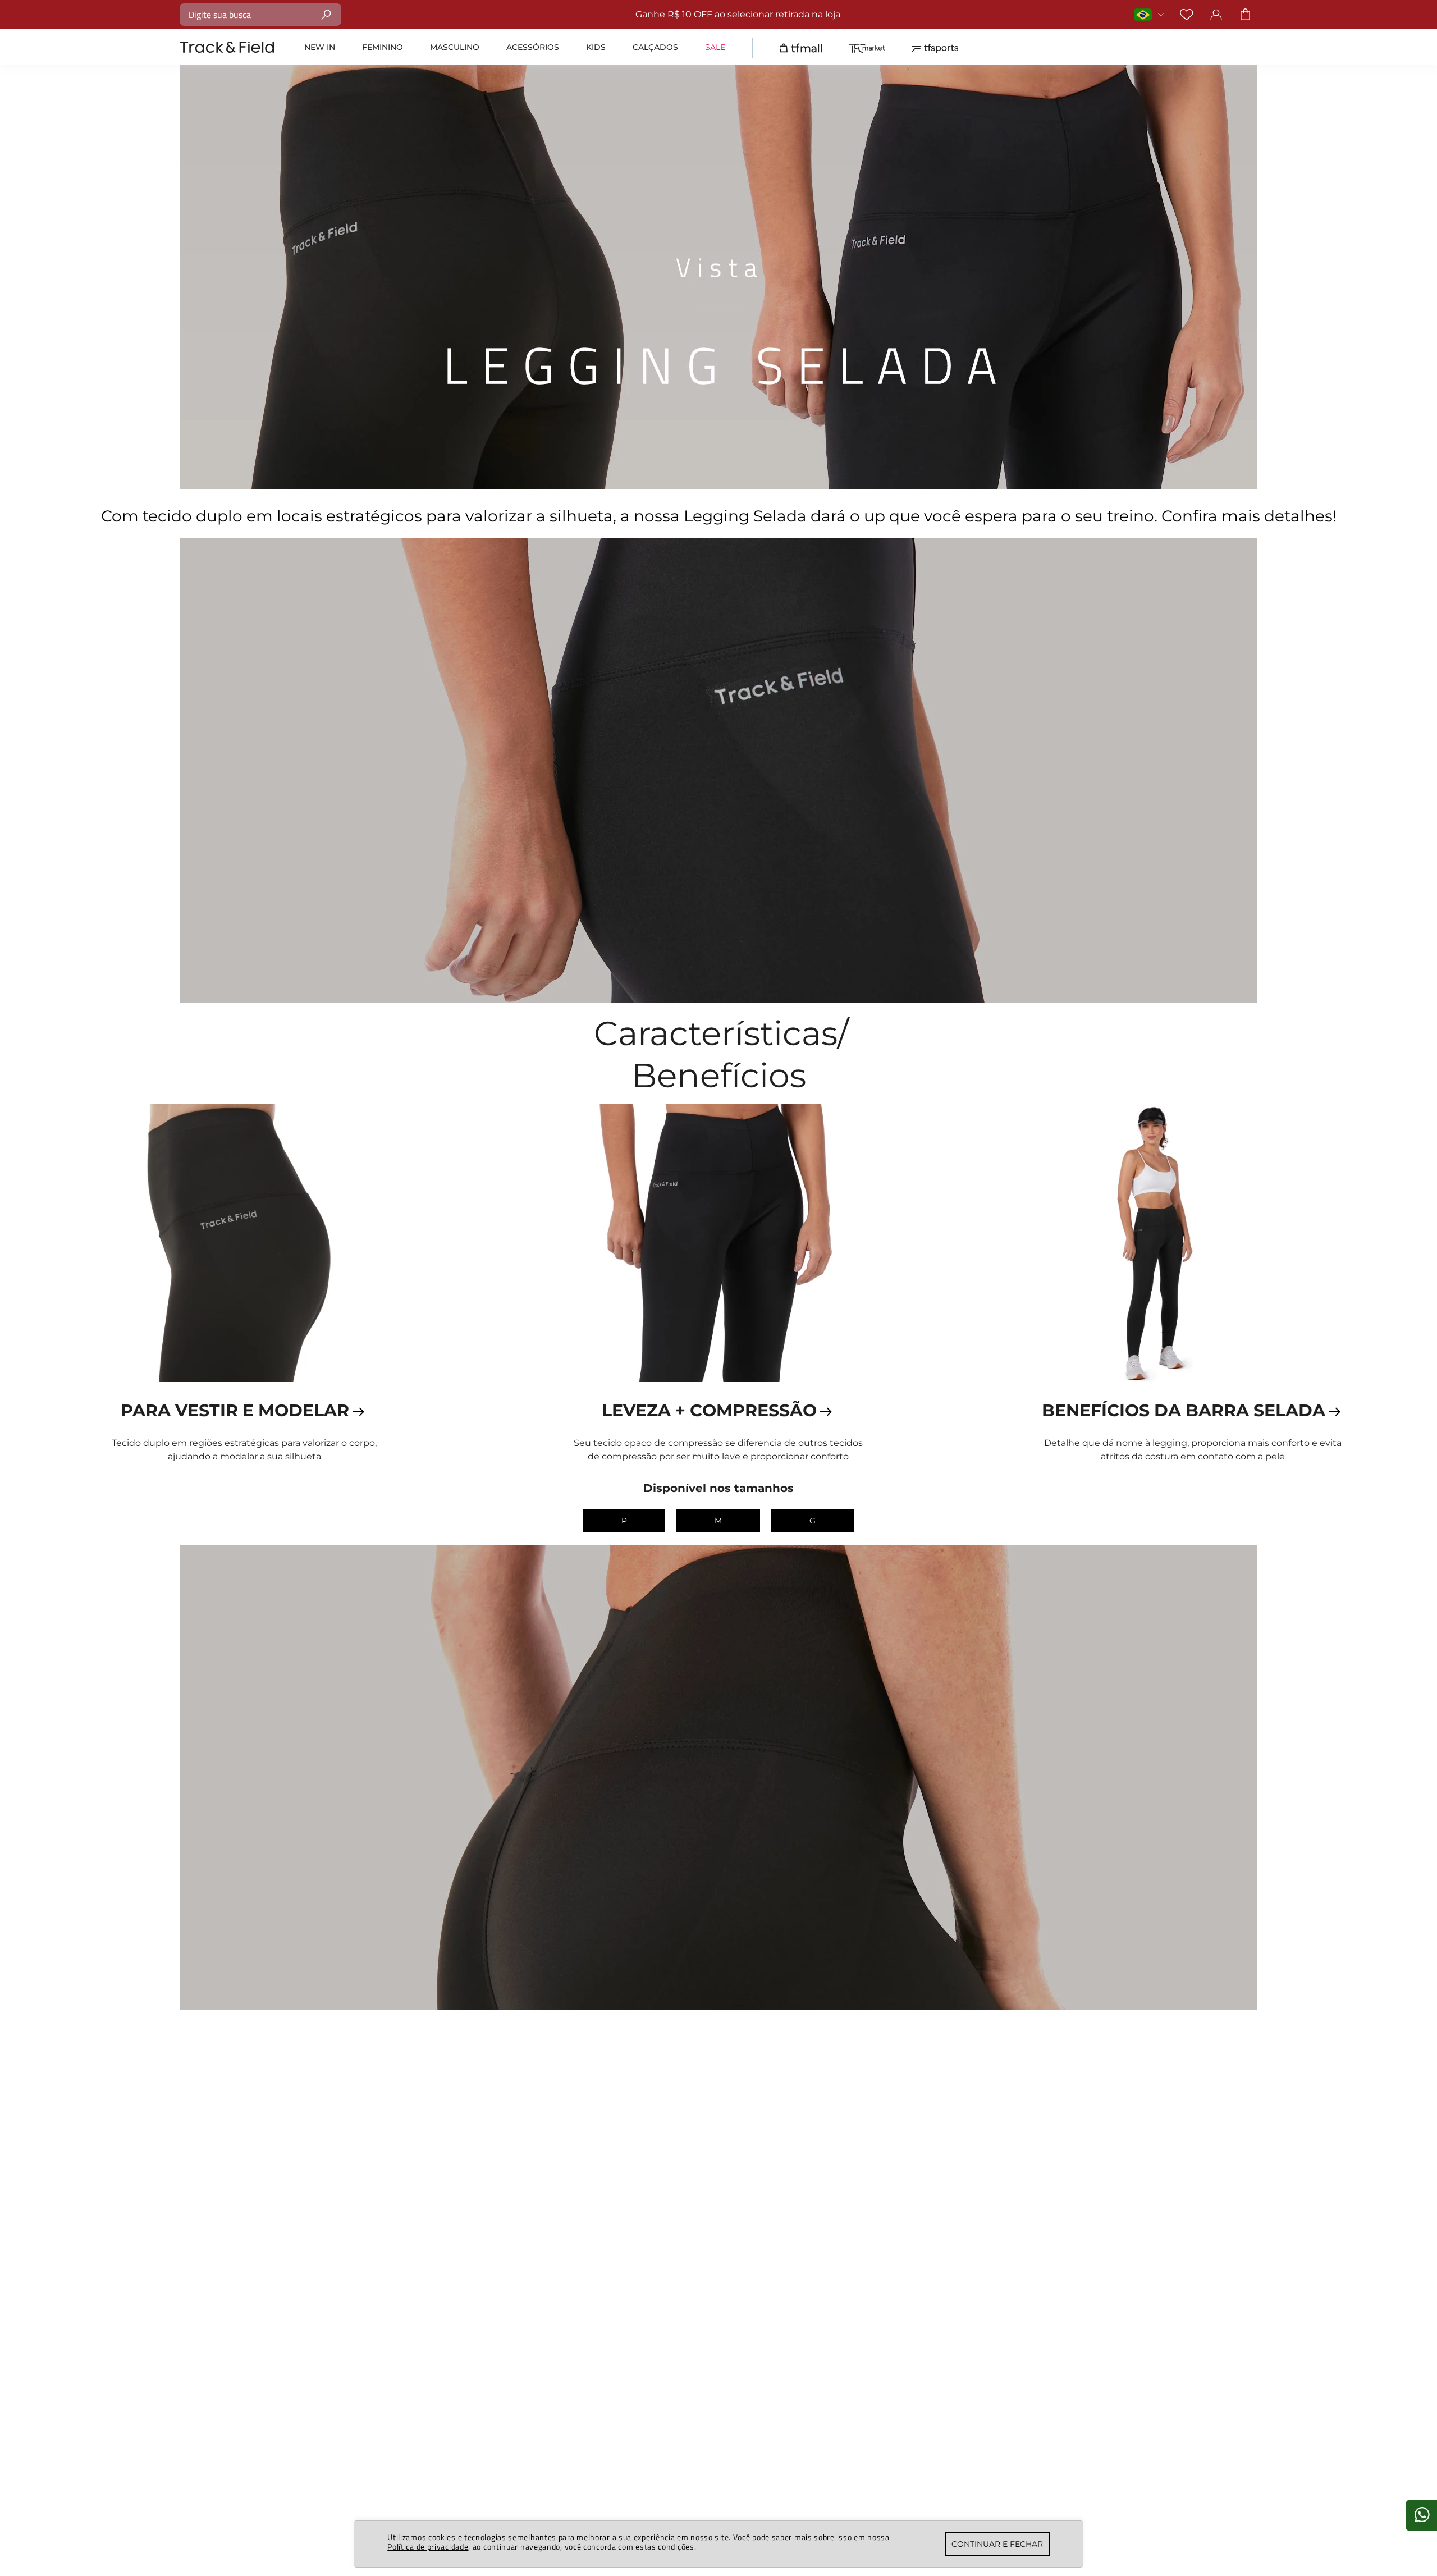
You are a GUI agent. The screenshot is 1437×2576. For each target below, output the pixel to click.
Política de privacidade (428, 2547)
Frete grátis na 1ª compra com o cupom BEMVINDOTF (1001, 14)
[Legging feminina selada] (244, 1244)
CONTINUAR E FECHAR (997, 2544)
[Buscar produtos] (326, 14)
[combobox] (260, 15)
